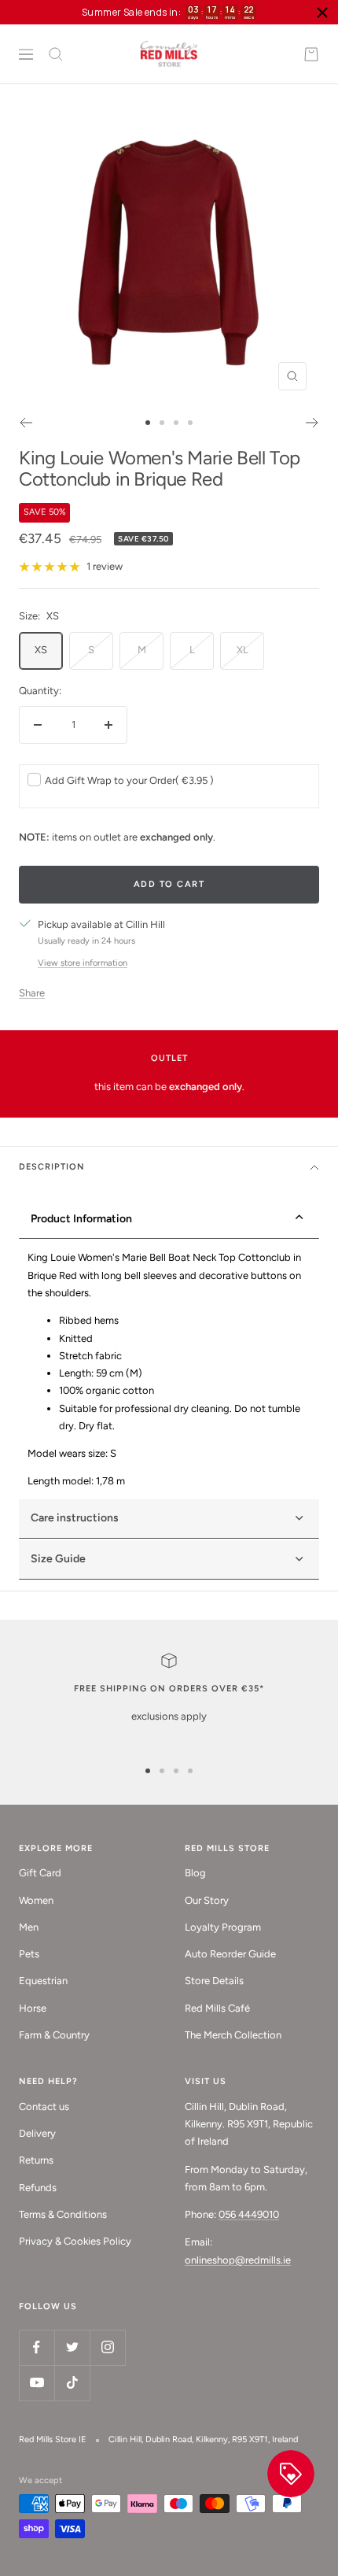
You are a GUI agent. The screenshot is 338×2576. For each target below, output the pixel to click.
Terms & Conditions (63, 2214)
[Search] (56, 54)
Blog (195, 1873)
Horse (33, 2008)
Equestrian (43, 1981)
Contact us (44, 2107)
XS (41, 650)
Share (32, 993)
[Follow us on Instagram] (107, 2347)
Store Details (214, 1981)
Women (36, 1900)
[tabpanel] (169, 1369)
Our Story (207, 1900)
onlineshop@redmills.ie (238, 2260)
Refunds (38, 2188)
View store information (83, 963)
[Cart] (311, 54)
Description (52, 1167)
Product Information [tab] (81, 1219)
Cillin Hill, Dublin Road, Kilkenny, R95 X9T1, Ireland (203, 2439)
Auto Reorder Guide (230, 1954)
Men (29, 1927)
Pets (29, 1954)
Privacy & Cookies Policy (75, 2241)
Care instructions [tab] (75, 1518)
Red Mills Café (217, 2008)
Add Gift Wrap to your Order (129, 780)
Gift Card (40, 1873)
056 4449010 (249, 2214)
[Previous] (26, 423)
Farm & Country (54, 2035)
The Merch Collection (233, 2035)
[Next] (312, 423)
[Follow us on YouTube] (37, 2383)
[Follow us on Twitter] (72, 2347)
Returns (36, 2160)
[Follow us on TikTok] (72, 2383)
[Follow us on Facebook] (37, 2347)
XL (242, 650)
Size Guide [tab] (58, 1559)
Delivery (37, 2133)
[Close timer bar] (322, 13)
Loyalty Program (223, 1927)
